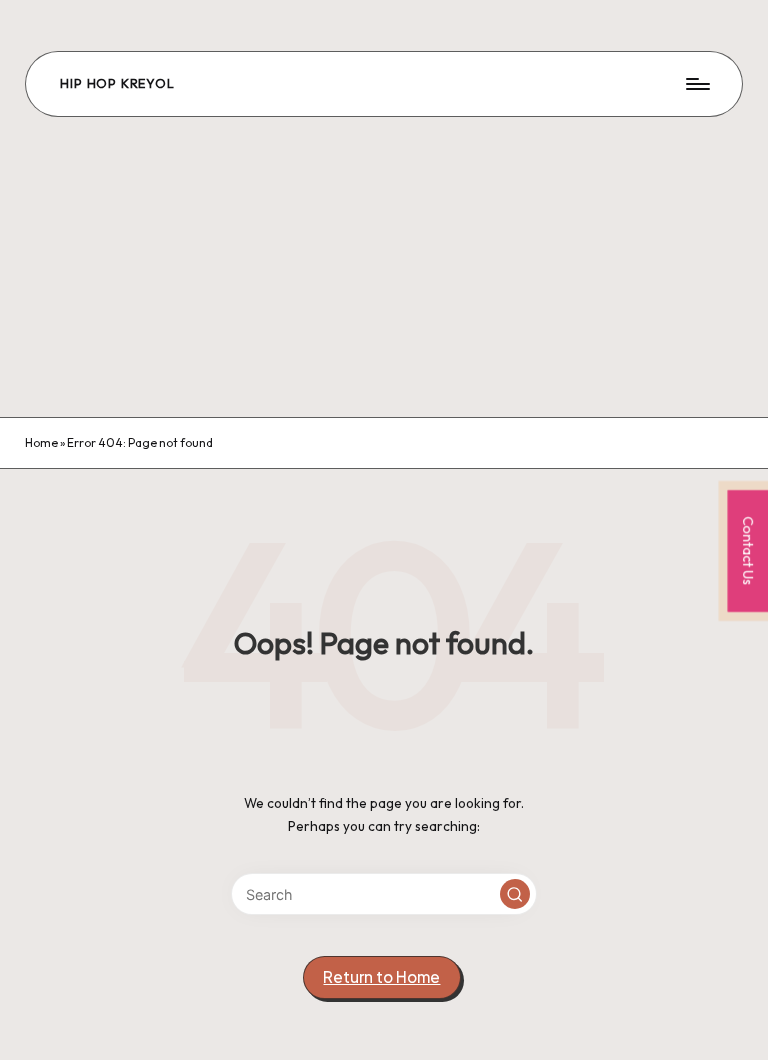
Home (41, 442)
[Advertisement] (384, 267)
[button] (515, 894)
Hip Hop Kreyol (117, 84)
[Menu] (696, 84)
